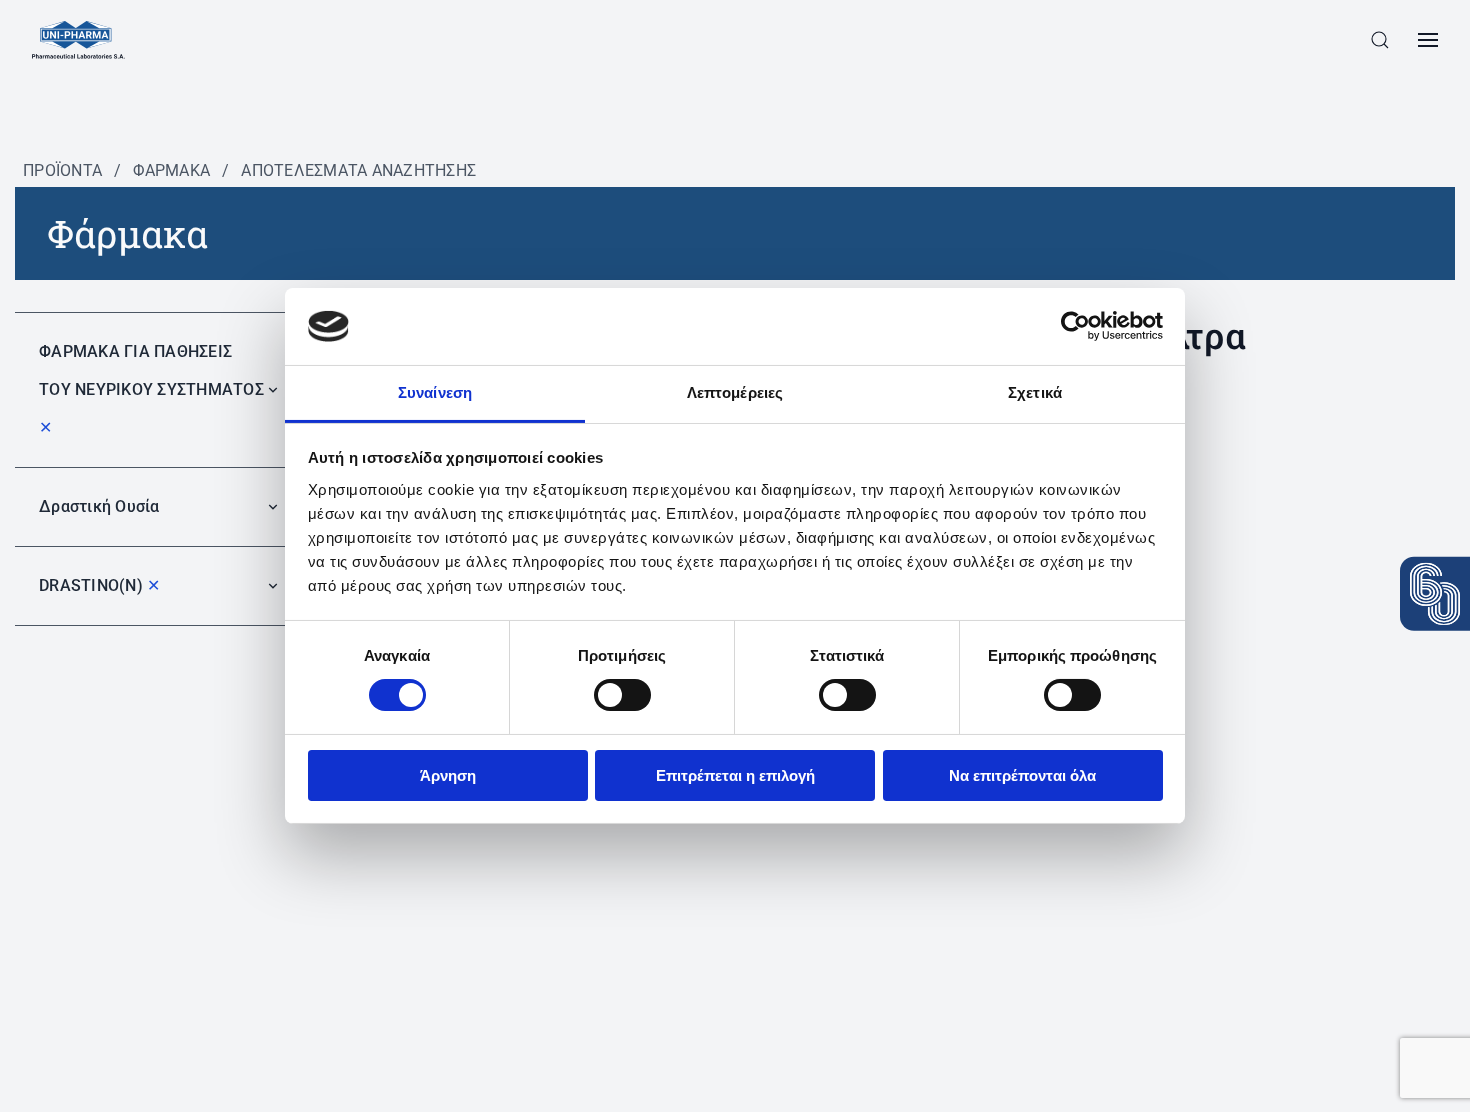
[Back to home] (78, 40)
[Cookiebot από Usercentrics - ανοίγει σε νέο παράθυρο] (1075, 326)
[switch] (622, 695)
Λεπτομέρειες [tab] (735, 392)
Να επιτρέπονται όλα (1022, 775)
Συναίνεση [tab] (435, 392)
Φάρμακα (171, 170)
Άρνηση (448, 775)
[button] (1380, 40)
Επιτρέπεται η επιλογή (735, 775)
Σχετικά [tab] (1035, 392)
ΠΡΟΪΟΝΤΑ (62, 170)
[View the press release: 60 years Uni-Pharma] (1435, 594)
